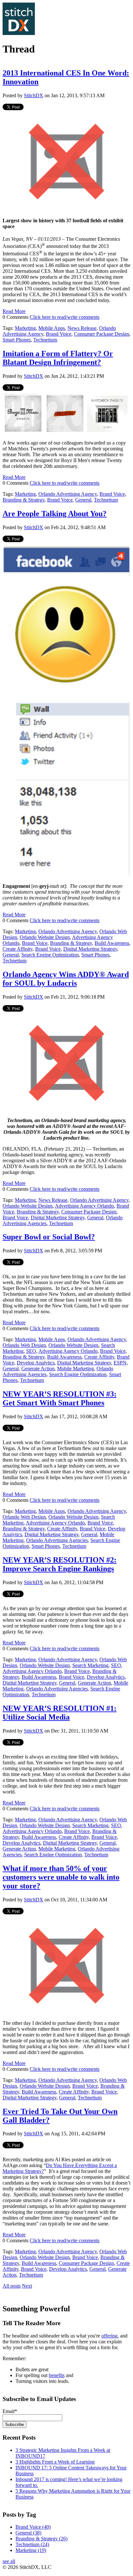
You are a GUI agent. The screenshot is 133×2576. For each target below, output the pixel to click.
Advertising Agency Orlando (84, 1206)
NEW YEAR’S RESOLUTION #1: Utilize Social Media (60, 1713)
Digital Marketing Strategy (90, 949)
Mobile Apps (52, 328)
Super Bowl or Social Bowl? (49, 1237)
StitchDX (34, 95)
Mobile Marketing (76, 1369)
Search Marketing (90, 1665)
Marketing (25, 328)
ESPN (120, 1363)
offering (109, 2336)
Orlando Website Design (45, 937)
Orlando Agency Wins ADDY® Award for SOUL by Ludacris (66, 979)
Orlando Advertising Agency (68, 494)
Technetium (45, 340)
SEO (31, 1351)
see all (9, 2561)
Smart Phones (17, 340)
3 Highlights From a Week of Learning (55, 2462)
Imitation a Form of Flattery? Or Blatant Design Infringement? (58, 358)
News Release (82, 328)
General (83, 500)
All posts (12, 2286)
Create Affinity (18, 949)
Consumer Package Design (102, 334)
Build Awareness (112, 943)
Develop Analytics (36, 1363)
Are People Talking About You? (55, 514)
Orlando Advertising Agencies (57, 1540)
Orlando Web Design (24, 1345)
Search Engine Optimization (50, 955)
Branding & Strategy (24, 500)
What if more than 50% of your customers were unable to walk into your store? (61, 1877)
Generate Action (38, 1369)
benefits (57, 2375)
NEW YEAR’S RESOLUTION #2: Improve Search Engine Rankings (60, 1564)
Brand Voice (59, 334)
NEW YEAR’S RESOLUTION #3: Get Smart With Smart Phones (60, 1398)
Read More (14, 311)
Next (27, 2286)
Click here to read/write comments (65, 317)
